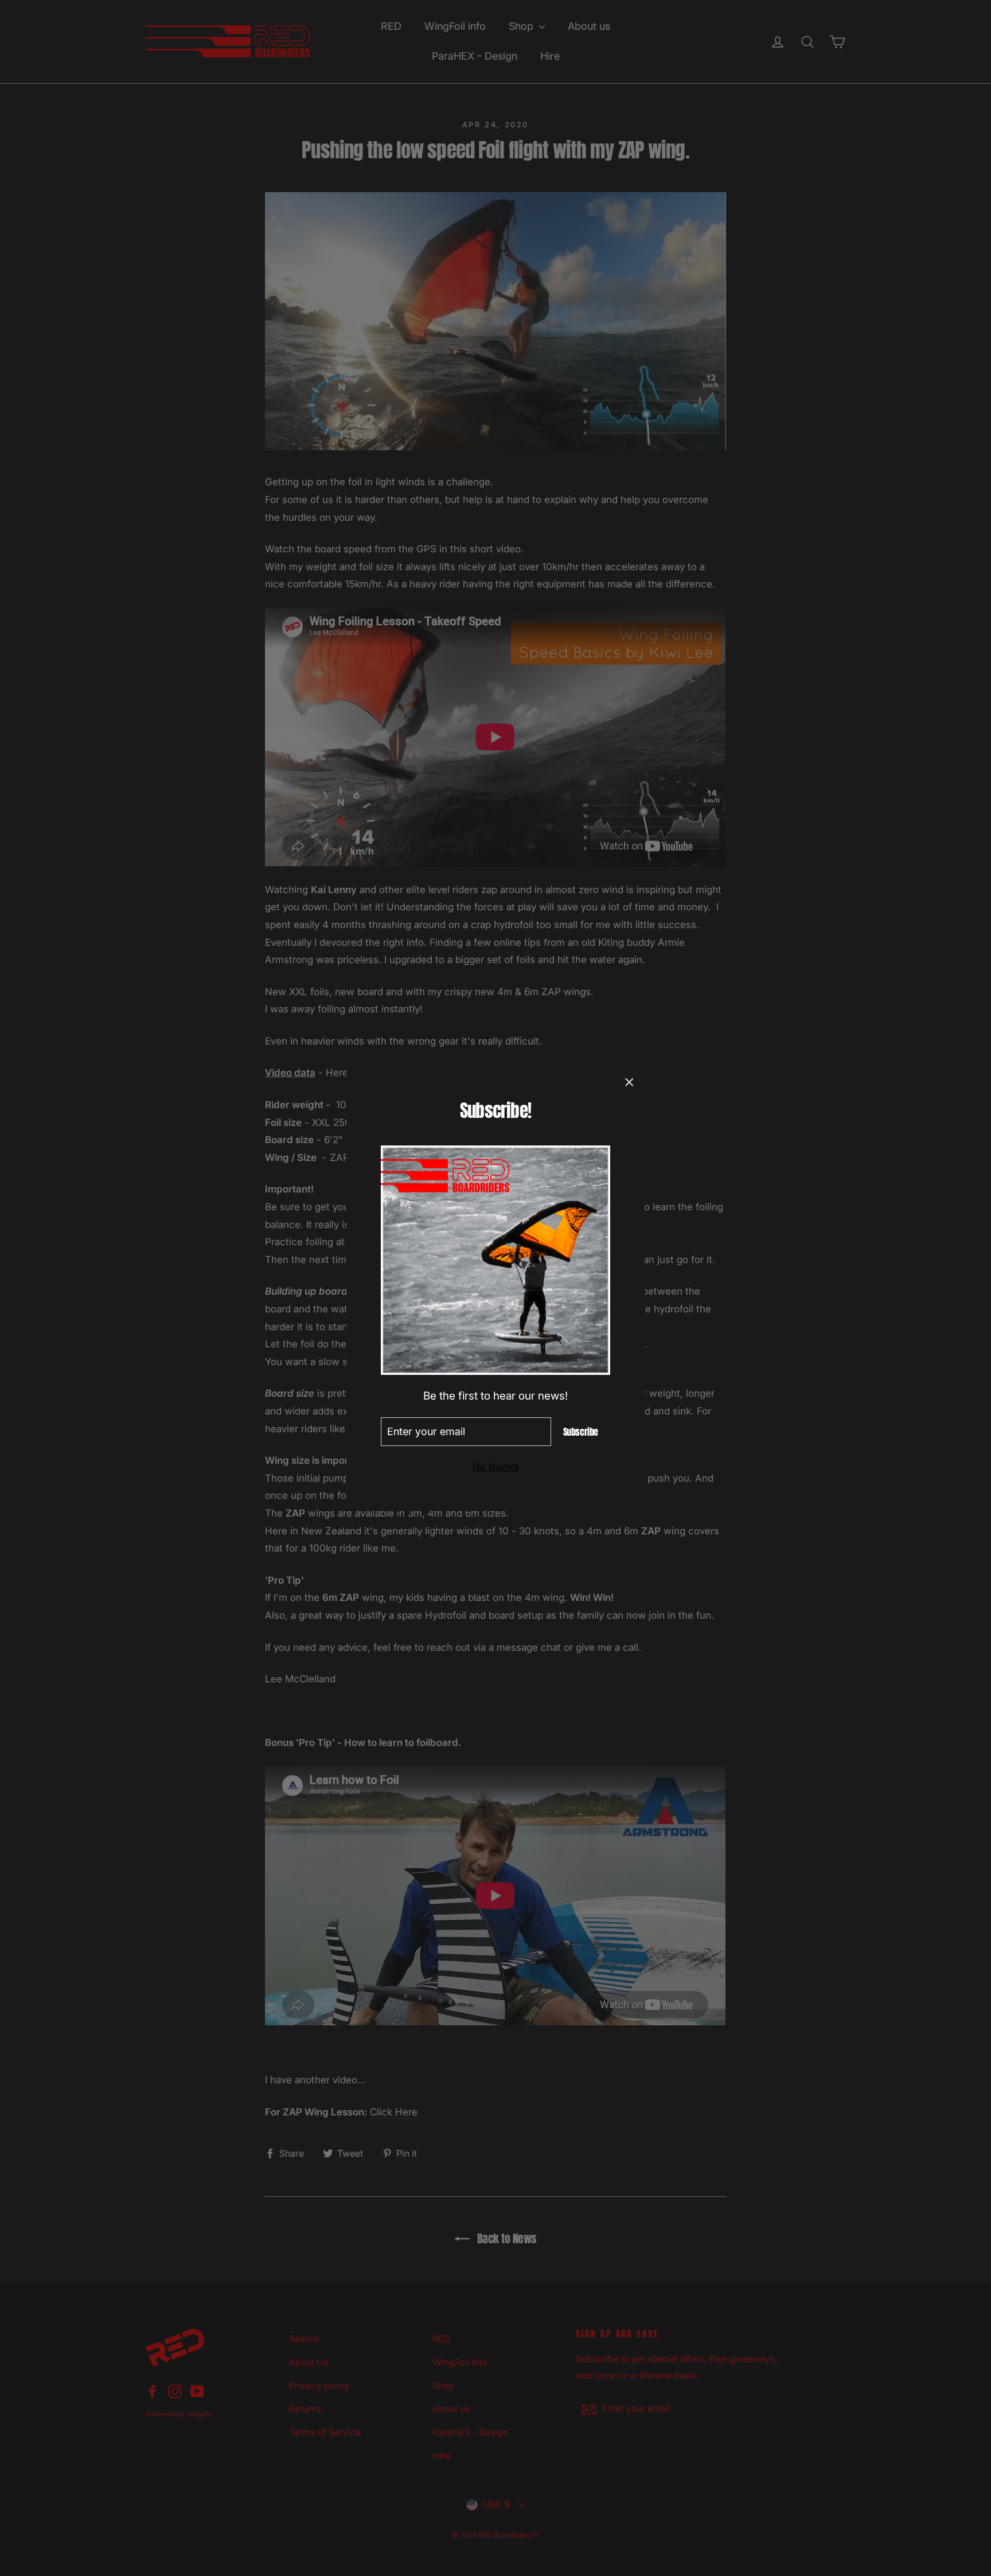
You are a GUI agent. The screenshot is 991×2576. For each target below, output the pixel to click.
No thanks (496, 1467)
